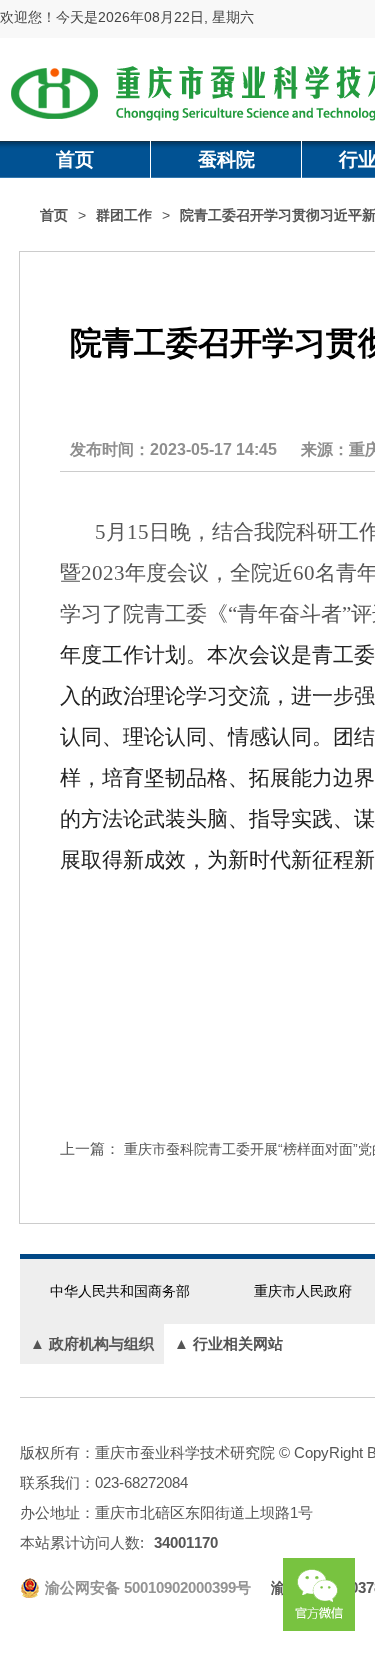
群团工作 (124, 215)
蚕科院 (226, 159)
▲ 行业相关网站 (228, 1343)
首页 (75, 159)
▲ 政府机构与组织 (92, 1343)
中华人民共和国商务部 (120, 1291)
